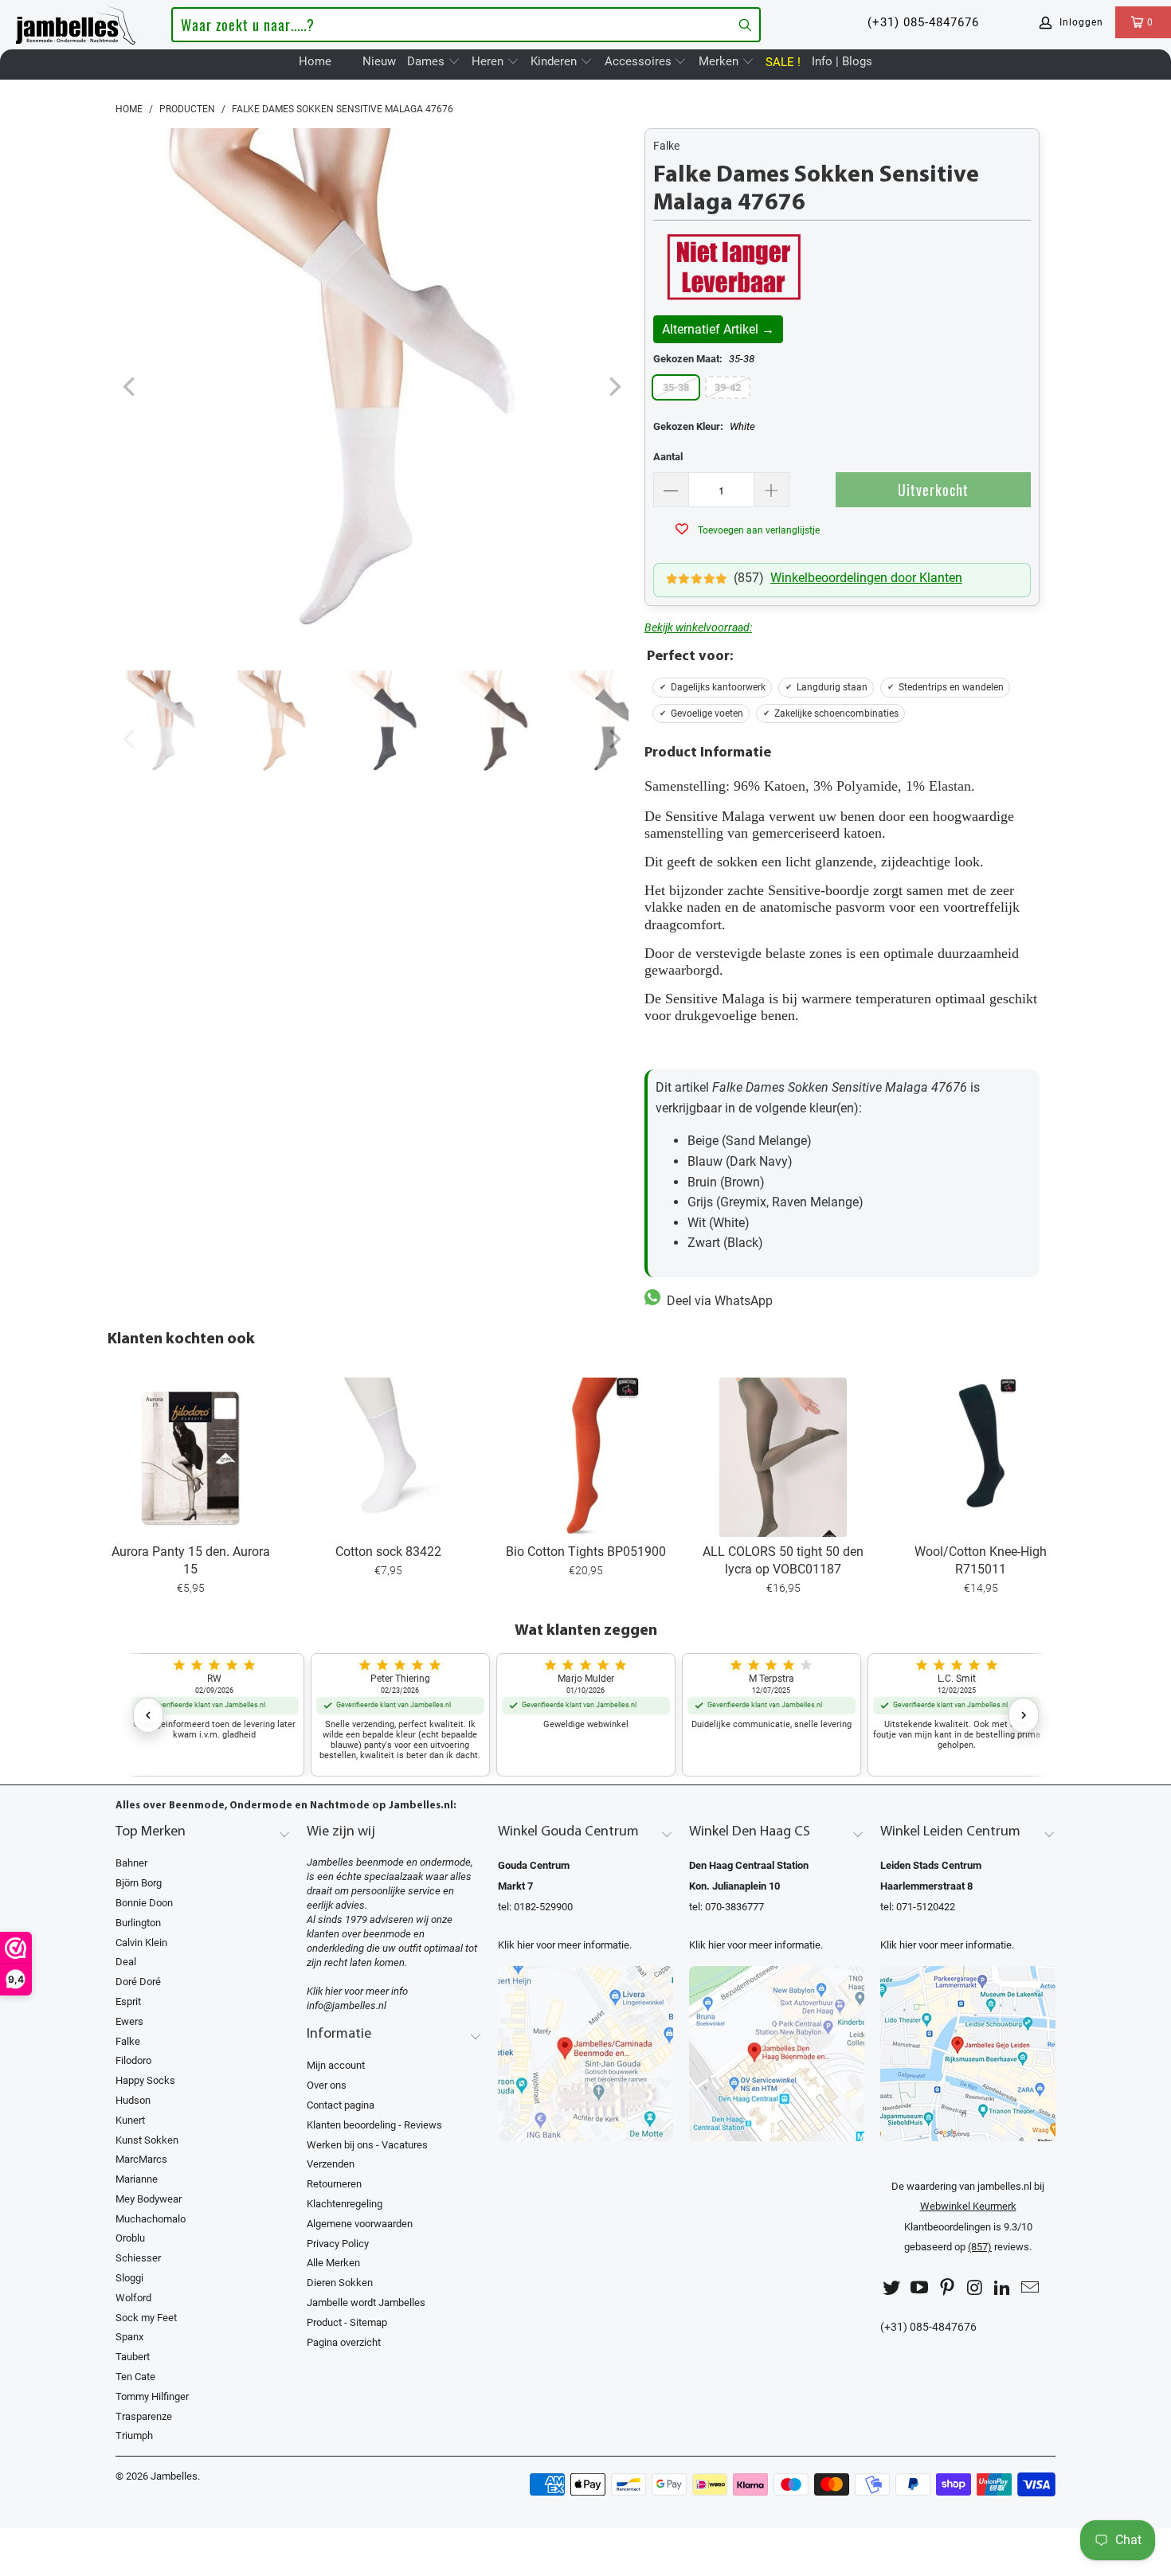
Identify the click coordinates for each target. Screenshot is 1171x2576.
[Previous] (131, 387)
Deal (126, 1962)
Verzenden (331, 2164)
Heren (489, 61)
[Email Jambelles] (1030, 2288)
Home (315, 61)
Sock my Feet (146, 2318)
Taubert (133, 2357)
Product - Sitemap (347, 2322)
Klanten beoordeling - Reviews (374, 2125)
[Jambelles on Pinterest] (947, 2288)
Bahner (131, 1863)
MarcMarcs (141, 2159)
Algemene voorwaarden (360, 2224)
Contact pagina (341, 2105)
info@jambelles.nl (347, 2005)
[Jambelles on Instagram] (975, 2288)
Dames (427, 61)
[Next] (613, 387)
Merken (720, 61)
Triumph (134, 2435)
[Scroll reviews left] (148, 1715)
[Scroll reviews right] (1024, 1715)
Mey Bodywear (149, 2199)
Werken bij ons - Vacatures (367, 2145)
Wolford (133, 2298)
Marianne (137, 2179)
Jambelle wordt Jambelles (366, 2302)
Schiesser (138, 2258)
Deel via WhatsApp (717, 1301)
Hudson (133, 2100)
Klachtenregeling (345, 2204)
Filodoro (133, 2060)
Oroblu (130, 2238)
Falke (666, 146)
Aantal (668, 457)
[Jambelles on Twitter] (892, 2288)
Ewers (129, 2021)
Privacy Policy (338, 2244)
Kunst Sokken (147, 2140)
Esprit (128, 2001)
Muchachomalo (151, 2219)
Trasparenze (144, 2416)
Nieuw (379, 61)
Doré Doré (138, 1982)
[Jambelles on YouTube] (920, 2288)
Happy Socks (145, 2080)
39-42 (728, 387)
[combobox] (466, 25)
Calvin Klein (141, 1943)
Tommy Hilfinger (152, 2396)
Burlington (138, 1923)
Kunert (130, 2120)
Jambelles (174, 2476)
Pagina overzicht (344, 2342)
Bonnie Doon (144, 1903)
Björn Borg (139, 1883)
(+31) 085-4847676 (923, 22)
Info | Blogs (842, 61)
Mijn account (336, 2065)
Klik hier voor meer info (357, 1991)
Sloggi (129, 2278)
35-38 (676, 387)
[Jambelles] (76, 22)
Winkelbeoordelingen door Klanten (866, 578)
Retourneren (334, 2184)
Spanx (129, 2337)
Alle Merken (333, 2263)
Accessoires (640, 61)
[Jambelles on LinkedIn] (1003, 2288)
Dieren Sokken (340, 2283)
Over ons (327, 2085)
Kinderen (555, 61)
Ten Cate (135, 2377)
